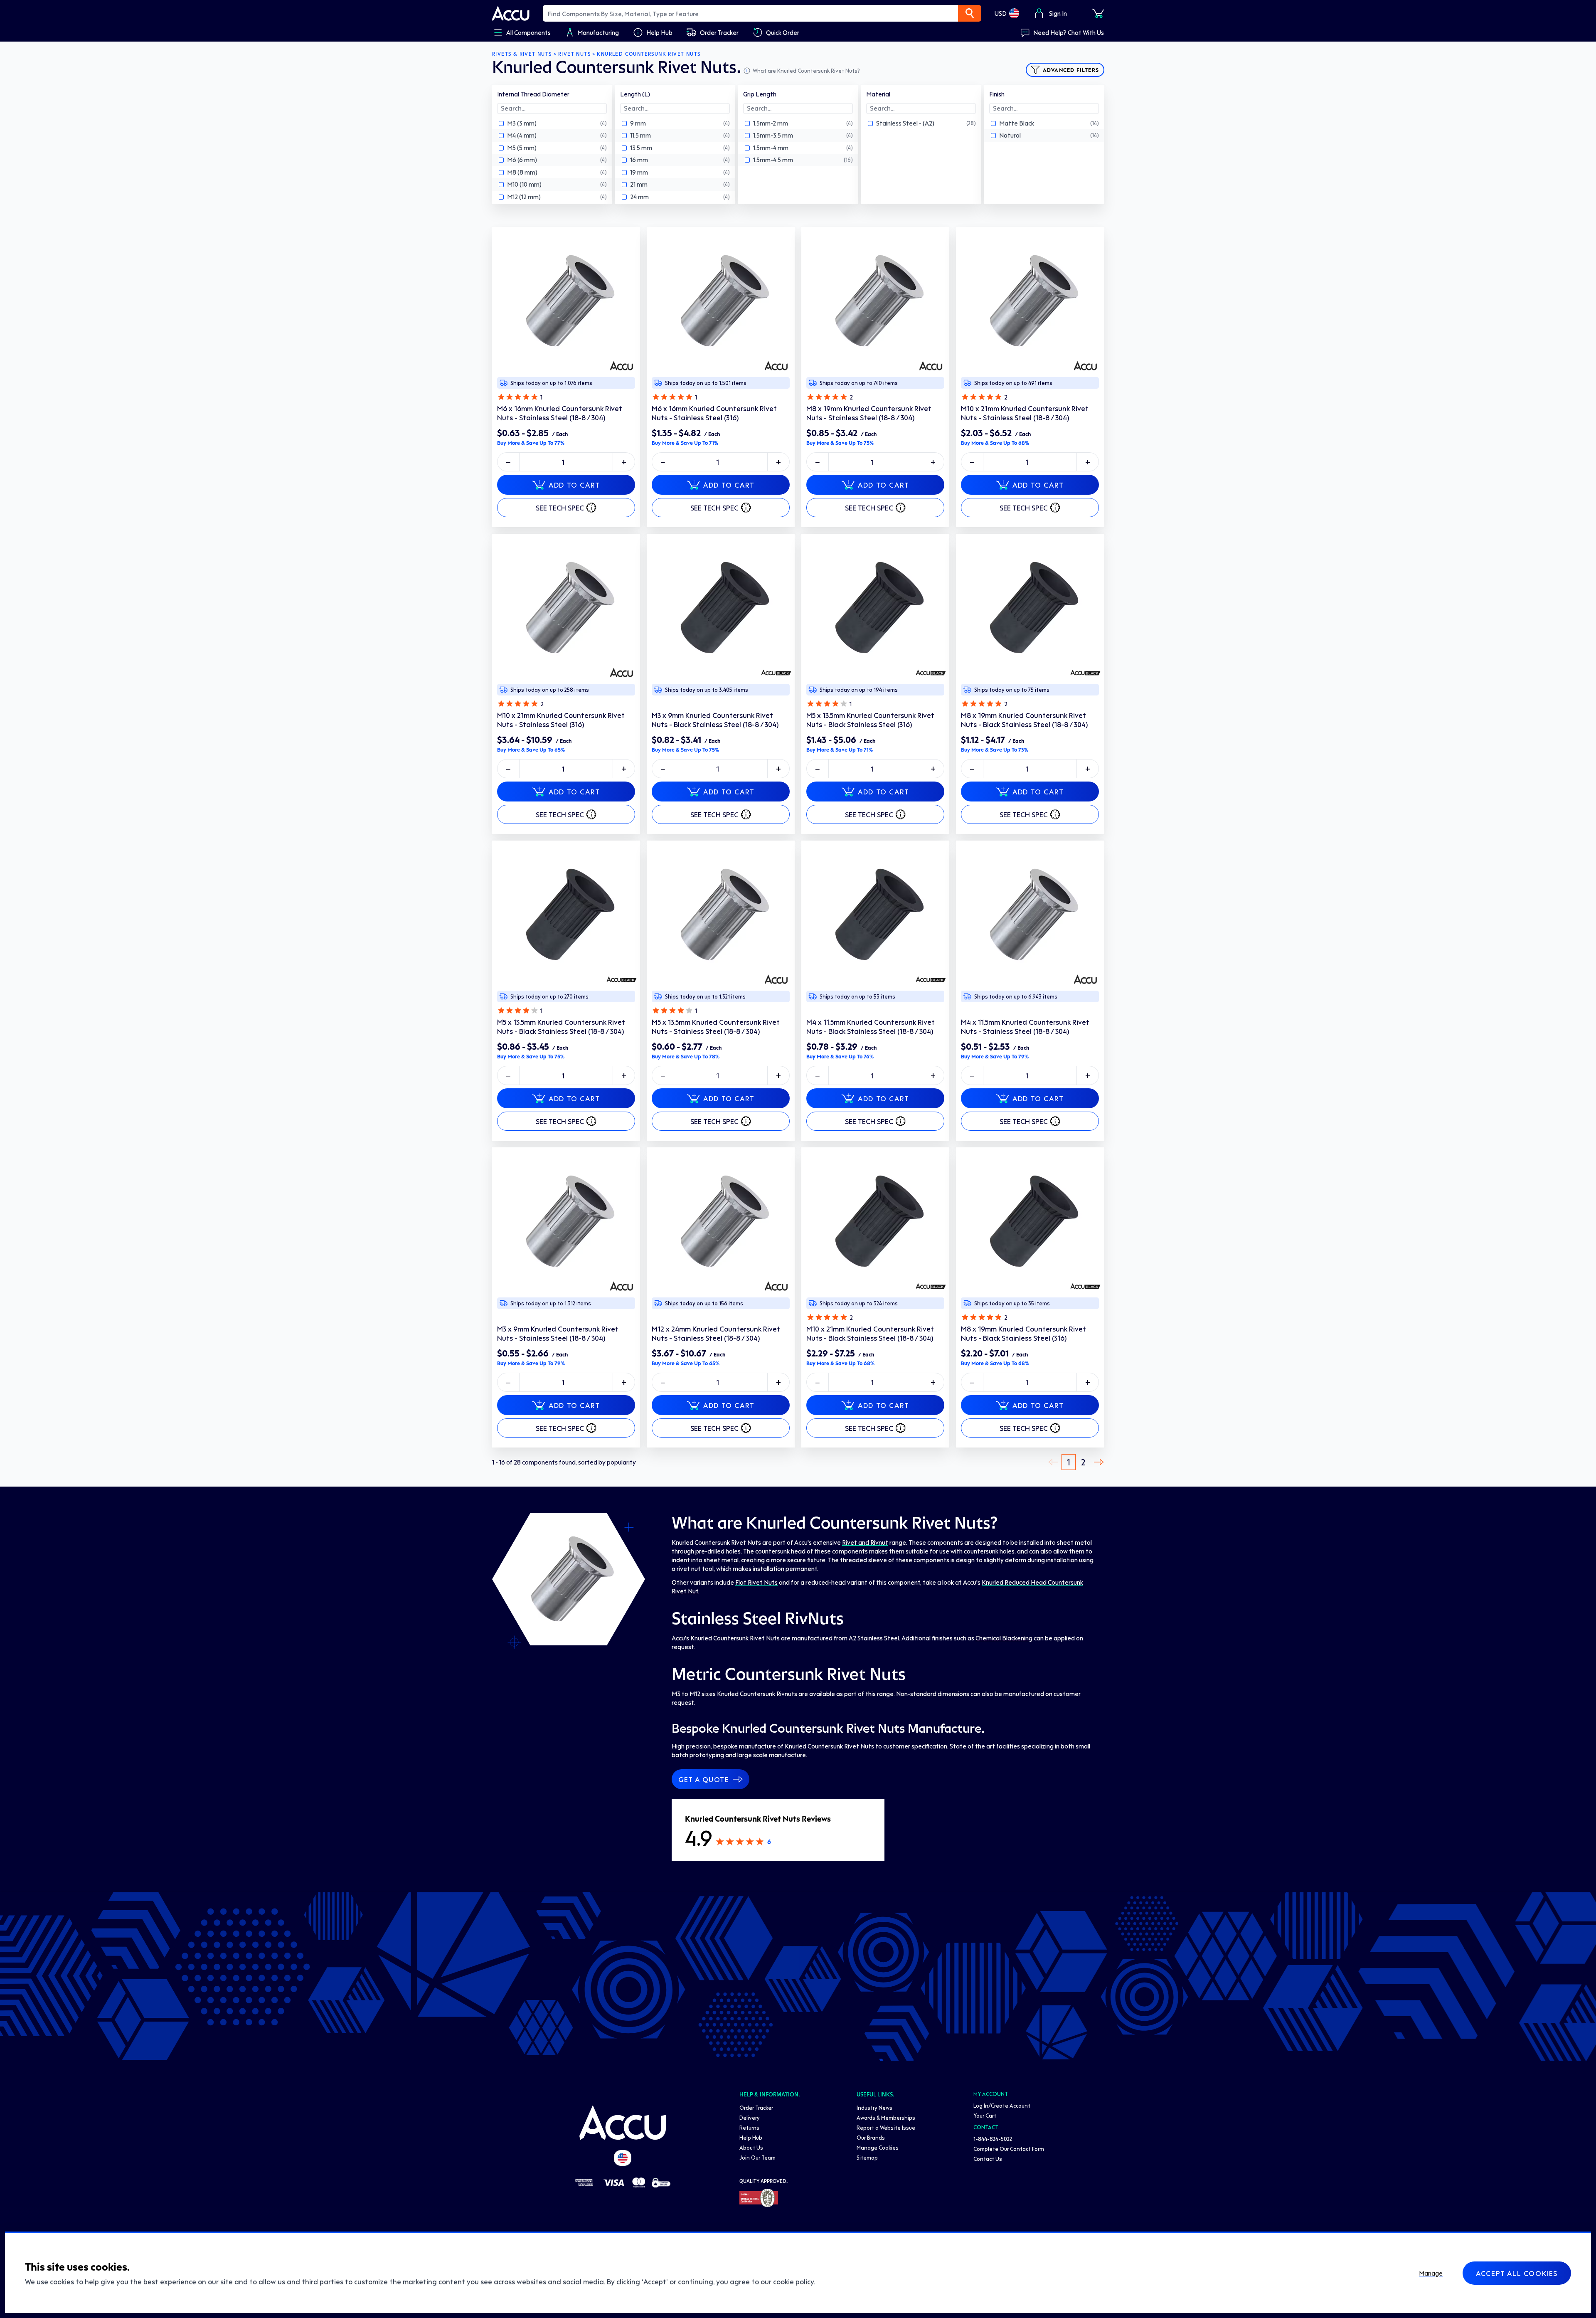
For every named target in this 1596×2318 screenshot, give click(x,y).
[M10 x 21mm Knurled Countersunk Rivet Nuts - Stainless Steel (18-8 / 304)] (1030, 301)
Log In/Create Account (1002, 2105)
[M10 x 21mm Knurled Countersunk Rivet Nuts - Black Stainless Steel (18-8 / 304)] (875, 1221)
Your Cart (985, 2115)
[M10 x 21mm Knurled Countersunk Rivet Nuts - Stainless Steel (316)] (566, 608)
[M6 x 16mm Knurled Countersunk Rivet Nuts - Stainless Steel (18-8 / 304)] (566, 301)
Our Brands (871, 2137)
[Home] (623, 2123)
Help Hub (751, 2137)
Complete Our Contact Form (1009, 2149)
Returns (749, 2127)
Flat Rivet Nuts (756, 1582)
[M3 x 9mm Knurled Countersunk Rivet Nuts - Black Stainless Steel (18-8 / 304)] (721, 608)
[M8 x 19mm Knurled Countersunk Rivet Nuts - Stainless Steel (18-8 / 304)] (875, 301)
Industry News (874, 2107)
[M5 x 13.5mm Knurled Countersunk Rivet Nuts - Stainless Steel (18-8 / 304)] (721, 915)
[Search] (970, 13)
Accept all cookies (1517, 2273)
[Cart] (1098, 13)
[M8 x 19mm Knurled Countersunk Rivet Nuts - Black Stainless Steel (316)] (1030, 1221)
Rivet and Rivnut (865, 1542)
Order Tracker (756, 2107)
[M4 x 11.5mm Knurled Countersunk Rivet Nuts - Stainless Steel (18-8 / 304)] (1030, 915)
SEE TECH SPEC (560, 508)
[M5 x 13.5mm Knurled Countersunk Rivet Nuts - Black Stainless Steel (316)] (875, 608)
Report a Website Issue (886, 2127)
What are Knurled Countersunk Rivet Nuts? (806, 70)
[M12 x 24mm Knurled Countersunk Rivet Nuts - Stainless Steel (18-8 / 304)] (721, 1221)
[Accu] (511, 13)
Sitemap (867, 2157)
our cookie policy (787, 2281)
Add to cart (574, 485)
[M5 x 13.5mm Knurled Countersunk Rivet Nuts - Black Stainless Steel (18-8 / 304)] (566, 915)
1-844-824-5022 (993, 2139)
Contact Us (988, 2159)
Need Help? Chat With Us (1069, 32)
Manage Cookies (878, 2147)
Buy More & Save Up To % (531, 443)
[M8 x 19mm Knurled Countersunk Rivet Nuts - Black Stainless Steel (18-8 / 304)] (1030, 608)
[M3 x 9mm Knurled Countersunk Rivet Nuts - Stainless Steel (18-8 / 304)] (566, 1221)
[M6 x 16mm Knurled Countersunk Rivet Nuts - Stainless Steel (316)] (721, 301)
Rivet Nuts (574, 54)
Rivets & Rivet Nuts (522, 54)
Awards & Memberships (886, 2117)
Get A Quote (704, 1779)
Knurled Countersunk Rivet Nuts (649, 54)
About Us (751, 2147)
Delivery (750, 2117)
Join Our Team (757, 2157)
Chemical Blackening (1004, 1638)
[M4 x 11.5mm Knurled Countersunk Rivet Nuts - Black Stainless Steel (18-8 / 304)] (875, 915)
